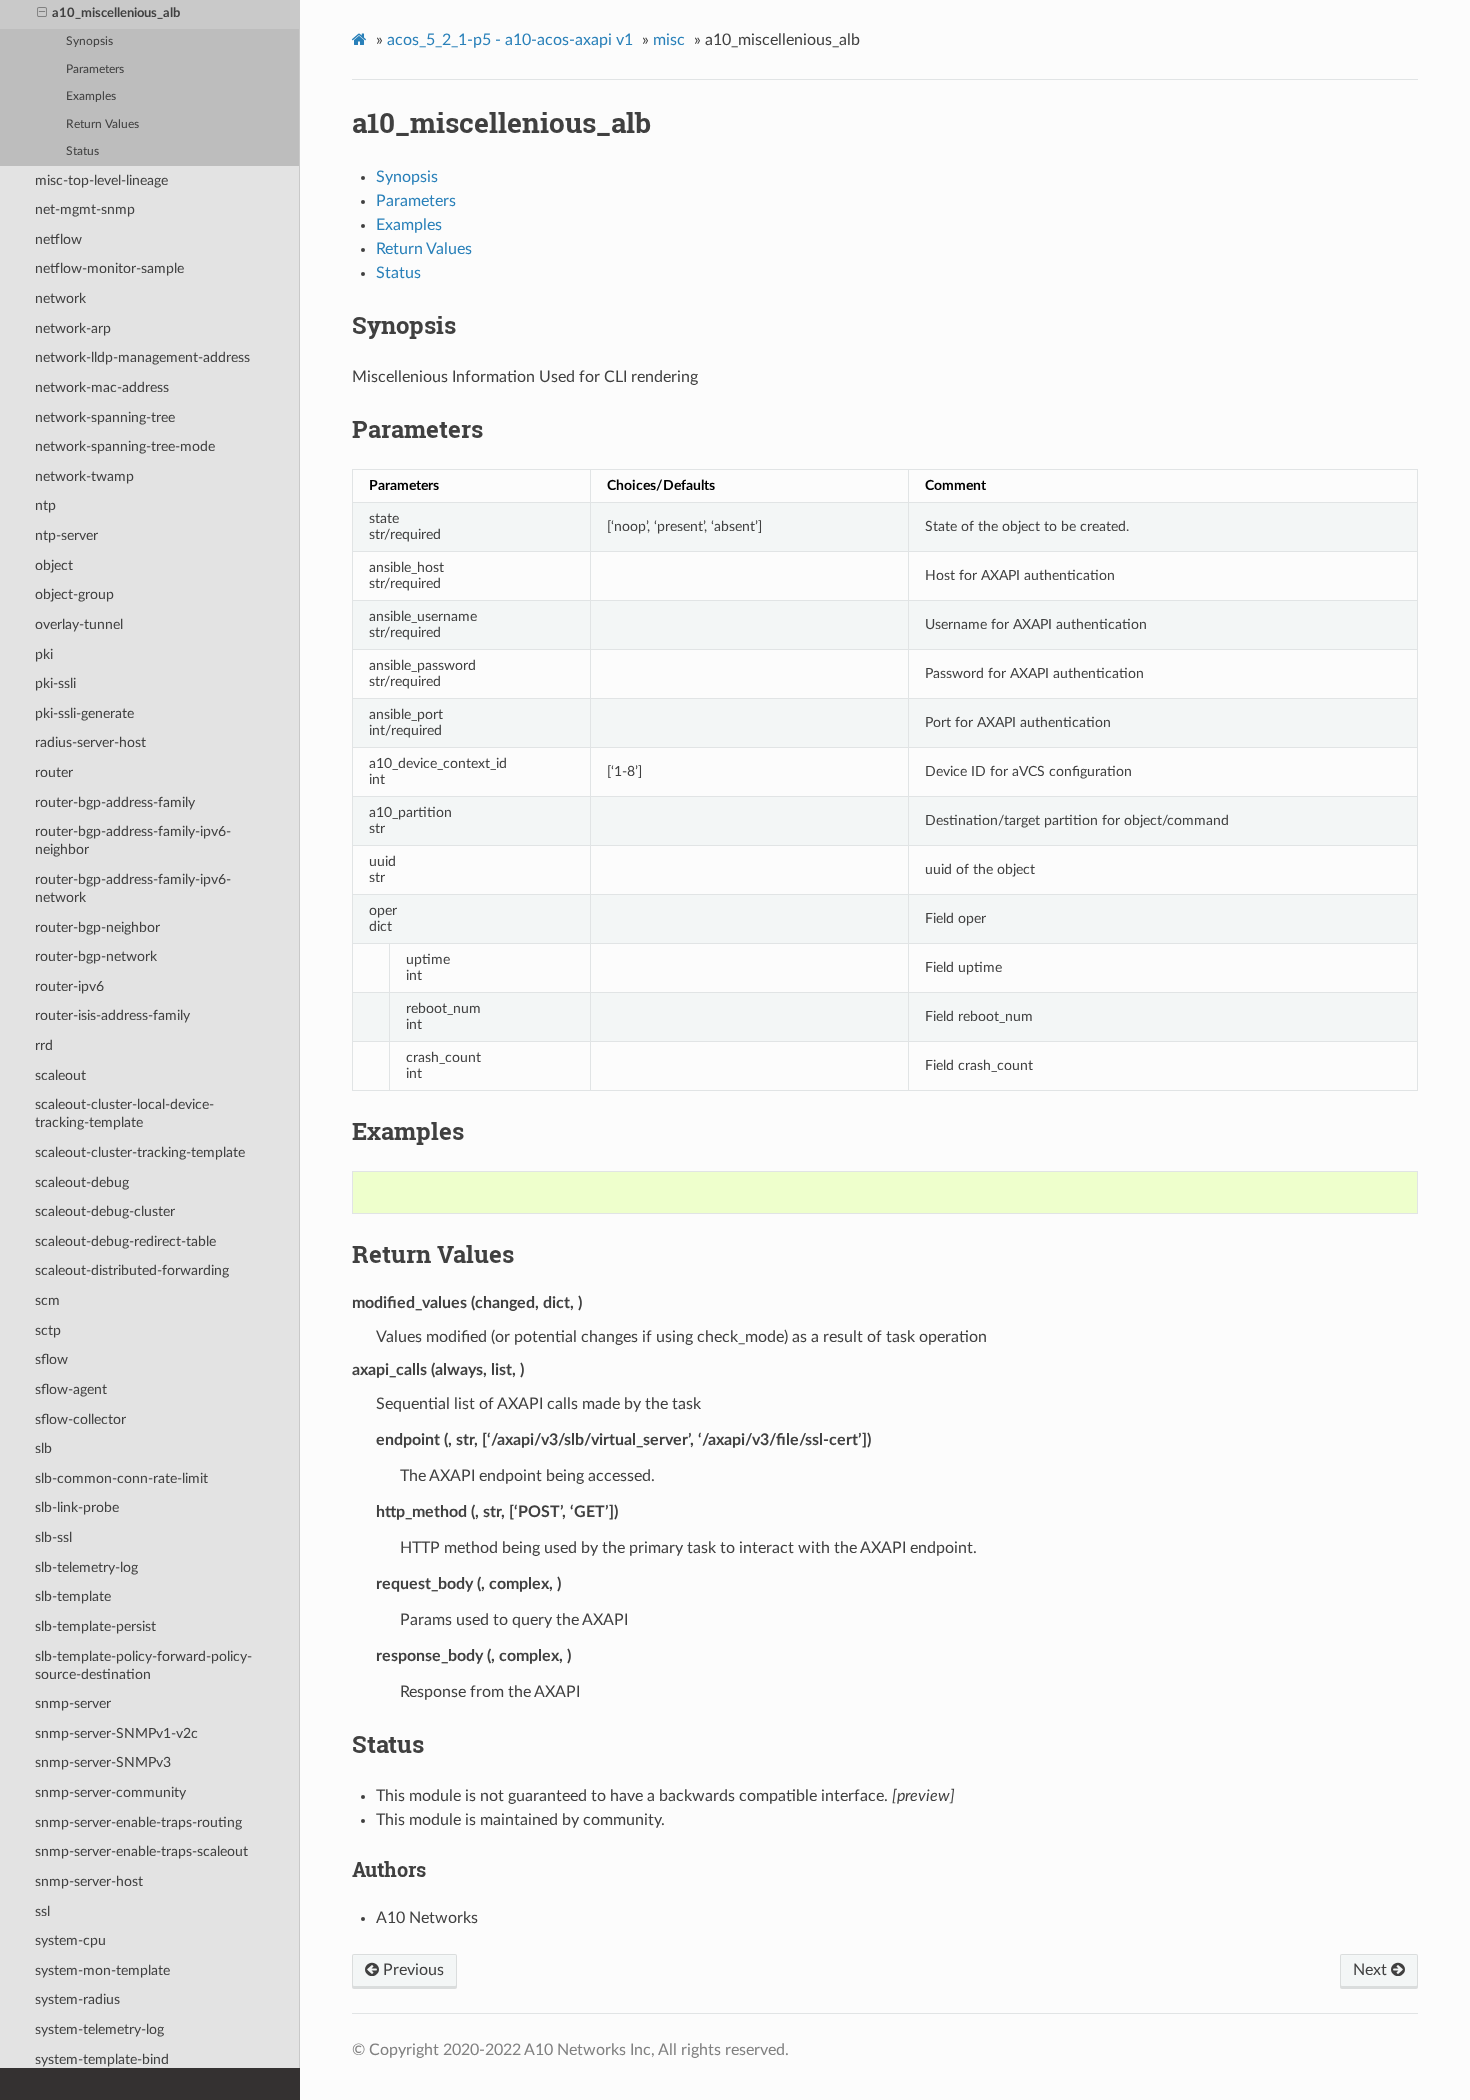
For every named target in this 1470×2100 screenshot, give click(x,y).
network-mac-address (102, 387)
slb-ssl (53, 1537)
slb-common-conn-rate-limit (121, 1478)
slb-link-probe (77, 1507)
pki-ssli (55, 683)
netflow (58, 239)
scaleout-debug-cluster (105, 1211)
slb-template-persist (95, 1626)
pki (44, 654)
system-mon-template (102, 1970)
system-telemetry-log (99, 2029)
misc (669, 40)
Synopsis (89, 41)
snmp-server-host (89, 1881)
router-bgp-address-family (115, 802)
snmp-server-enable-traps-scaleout (141, 1851)
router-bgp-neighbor (97, 927)
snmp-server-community (110, 1792)
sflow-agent (71, 1389)
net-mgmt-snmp (85, 209)
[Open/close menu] (42, 14)
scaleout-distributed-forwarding (132, 1270)
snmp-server (73, 1703)
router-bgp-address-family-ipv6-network (133, 888)
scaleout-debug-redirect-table (125, 1241)
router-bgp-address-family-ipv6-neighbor (133, 840)
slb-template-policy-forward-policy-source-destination (143, 1665)
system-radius (77, 1999)
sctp (48, 1330)
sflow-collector (80, 1419)
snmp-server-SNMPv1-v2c (116, 1733)
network (60, 298)
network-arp (73, 328)
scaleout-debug (82, 1182)
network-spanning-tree (105, 417)
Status (82, 151)
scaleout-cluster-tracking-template (140, 1152)
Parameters (95, 69)
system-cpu (70, 1940)
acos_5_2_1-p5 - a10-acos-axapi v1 (510, 40)
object (54, 565)
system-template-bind (102, 2059)
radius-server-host (90, 742)
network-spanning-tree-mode (125, 446)
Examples (91, 96)
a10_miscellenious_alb (116, 13)
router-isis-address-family (112, 1015)
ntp (45, 505)
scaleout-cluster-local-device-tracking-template (124, 1113)
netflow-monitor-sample (109, 268)
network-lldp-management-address (142, 357)
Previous (411, 1970)
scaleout (60, 1075)
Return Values (102, 124)
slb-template (73, 1596)
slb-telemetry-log (86, 1567)
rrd (44, 1045)
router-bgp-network (96, 956)
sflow (51, 1359)
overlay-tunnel (79, 624)
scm (47, 1300)
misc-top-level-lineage (101, 180)
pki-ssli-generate (84, 713)
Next (1372, 1970)
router (54, 772)
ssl (42, 1911)
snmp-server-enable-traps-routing (138, 1822)
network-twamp (84, 476)
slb (43, 1448)
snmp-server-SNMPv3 (103, 1762)
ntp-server (66, 535)
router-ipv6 (69, 986)
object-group (74, 594)
